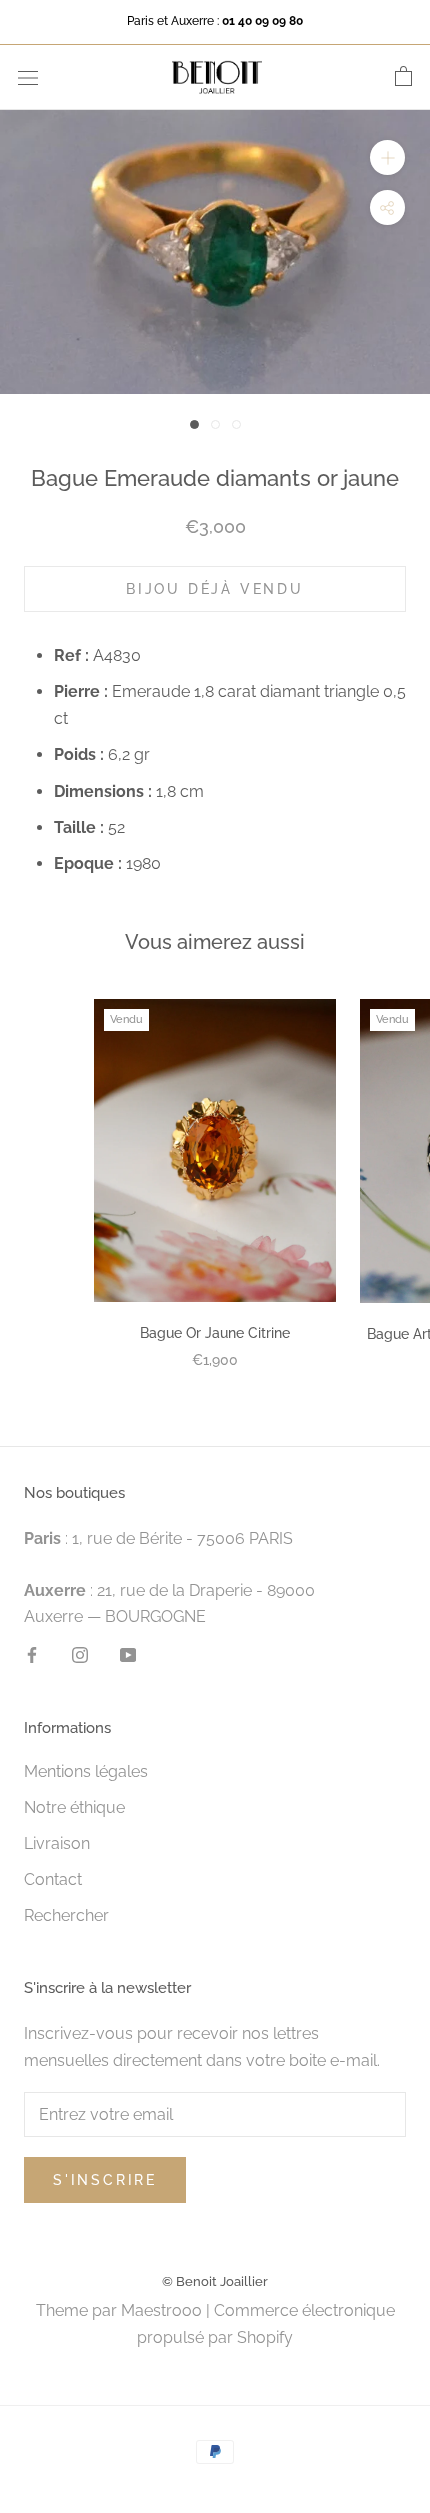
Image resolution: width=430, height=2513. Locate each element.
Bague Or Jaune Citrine (215, 1333)
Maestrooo (161, 2310)
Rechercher (66, 1915)
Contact (53, 1879)
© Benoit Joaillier (215, 2281)
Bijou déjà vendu (215, 589)
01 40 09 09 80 (262, 21)
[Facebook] (32, 1654)
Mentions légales (86, 1771)
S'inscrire (105, 2180)
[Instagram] (80, 1654)
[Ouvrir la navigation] (28, 77)
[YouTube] (128, 1654)
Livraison (57, 1843)
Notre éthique (74, 1807)
